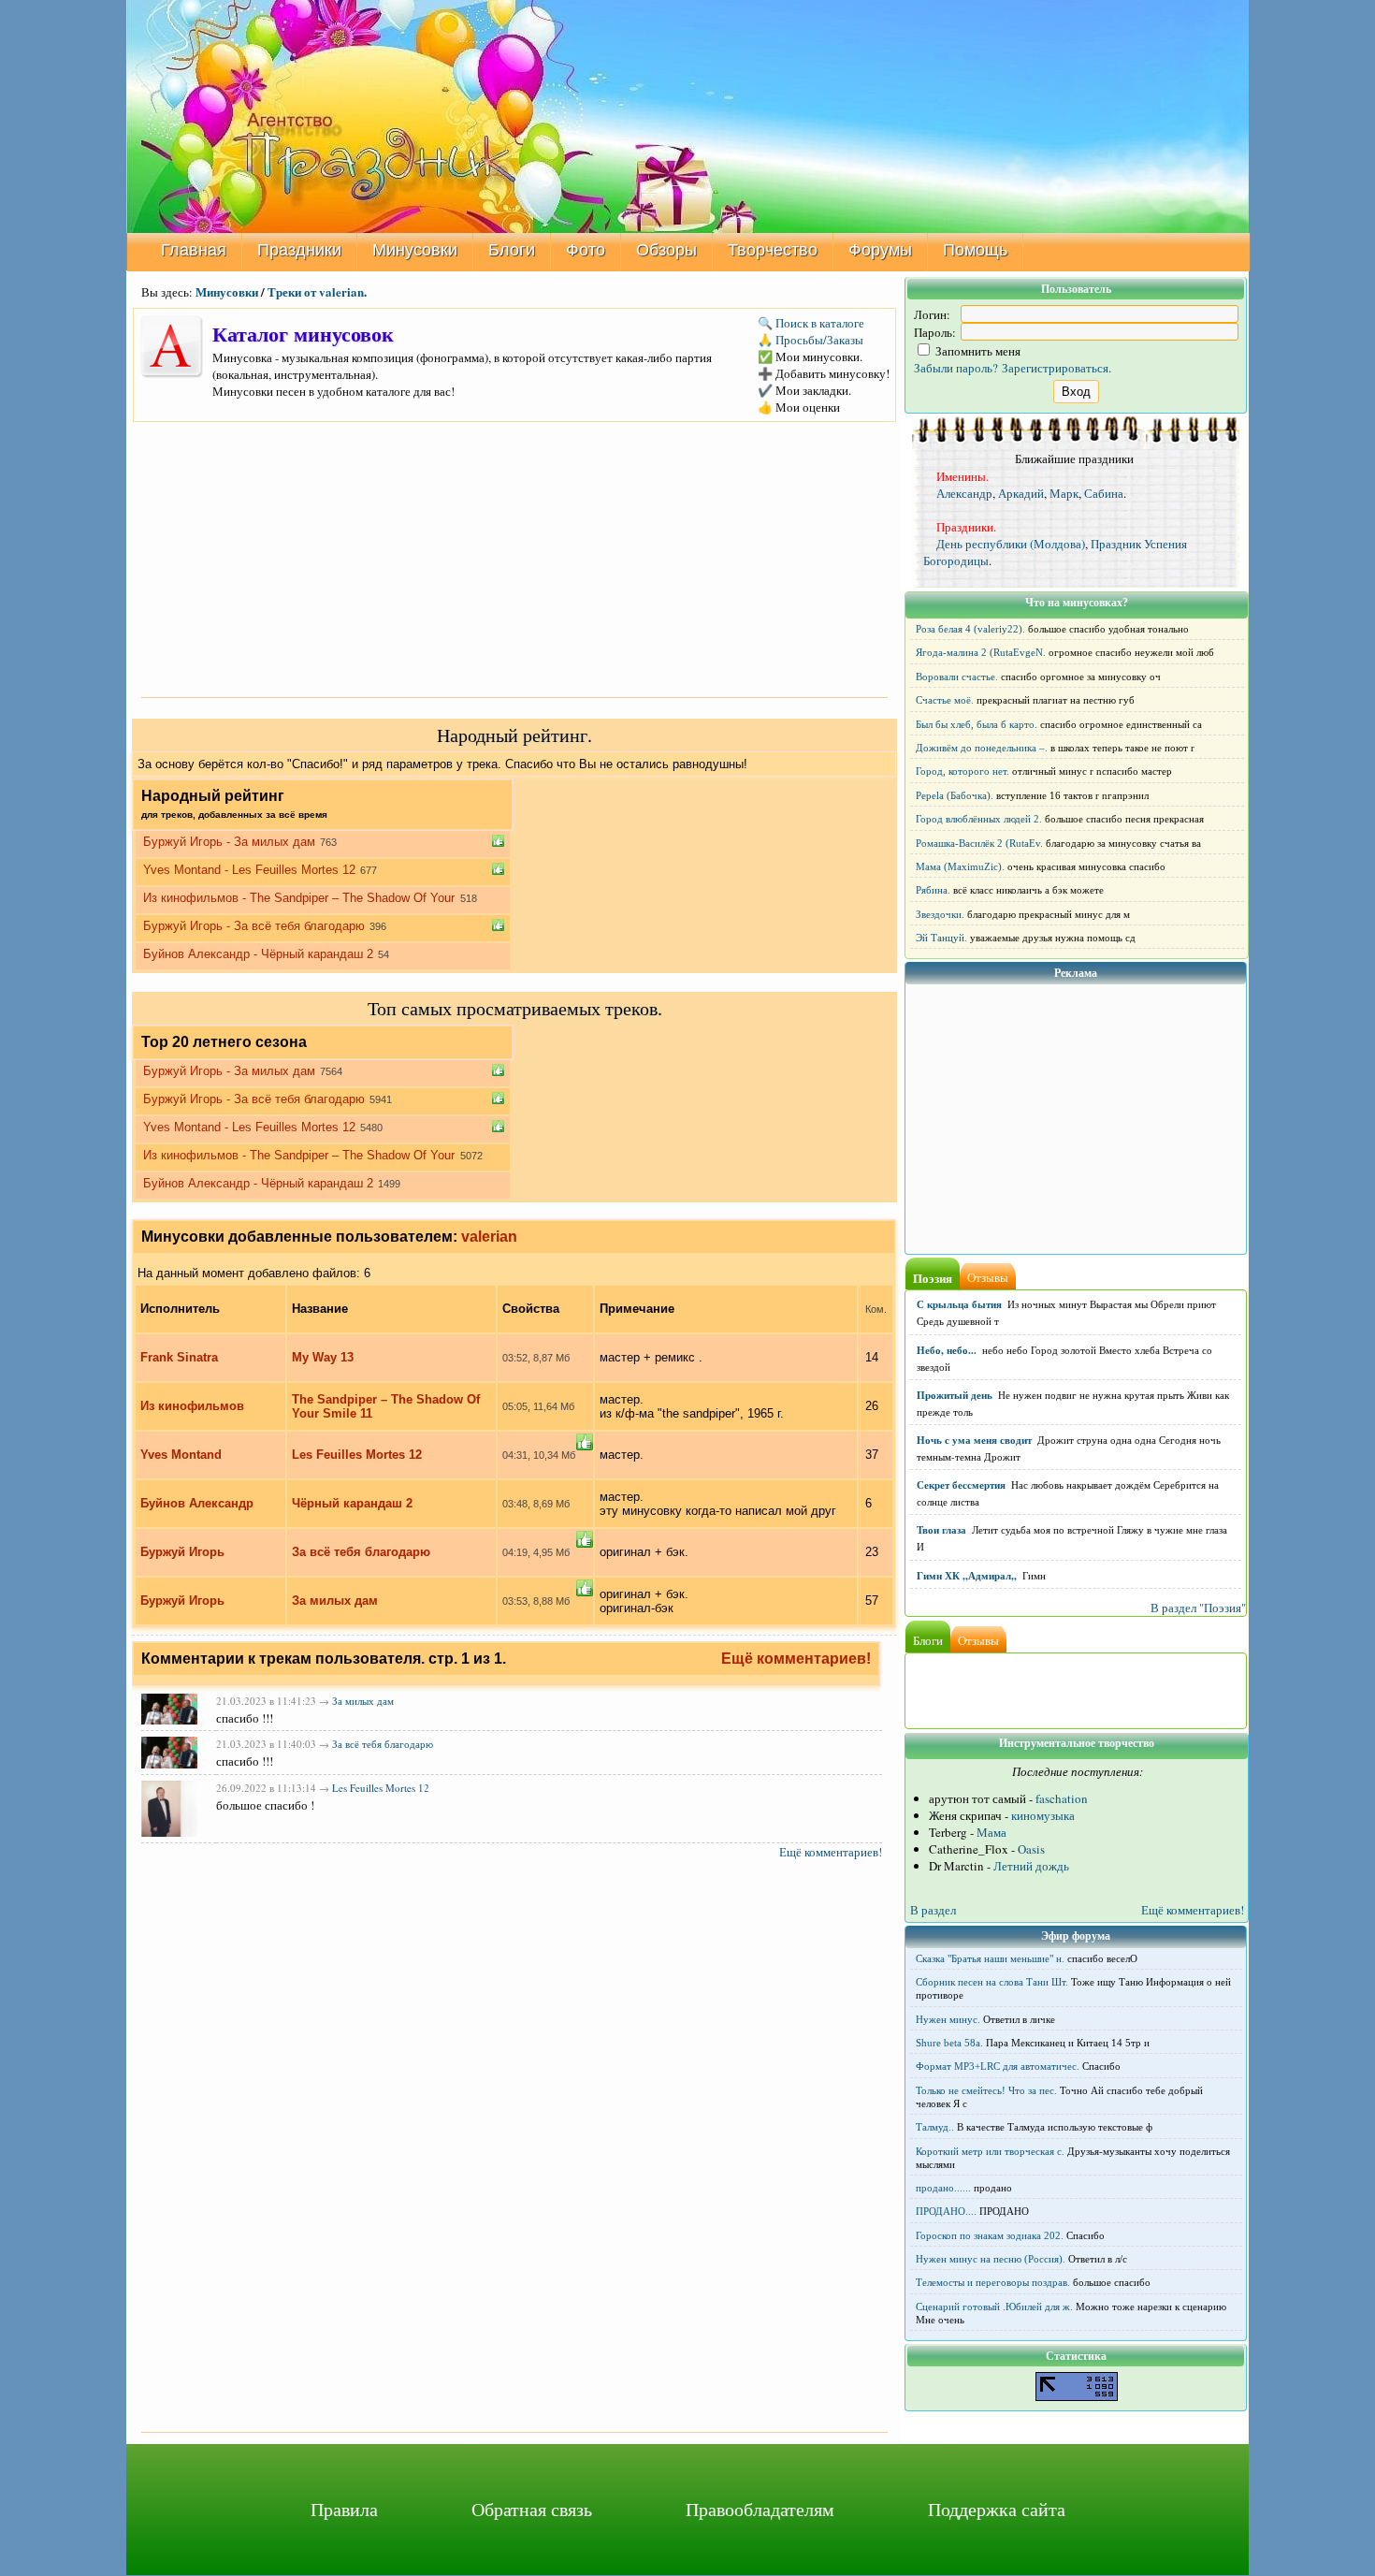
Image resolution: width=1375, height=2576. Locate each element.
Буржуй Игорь (182, 1552)
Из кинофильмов (192, 1406)
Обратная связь (532, 2509)
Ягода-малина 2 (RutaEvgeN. (981, 652)
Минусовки (415, 250)
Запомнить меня (977, 351)
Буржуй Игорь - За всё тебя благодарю (254, 926)
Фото (586, 250)
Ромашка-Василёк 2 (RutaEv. (979, 843)
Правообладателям (760, 2509)
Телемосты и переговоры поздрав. (993, 2282)
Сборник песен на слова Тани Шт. (992, 1982)
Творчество (773, 250)
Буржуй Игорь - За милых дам (229, 842)
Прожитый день (955, 1395)
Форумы (880, 250)
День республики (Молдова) (1011, 544)
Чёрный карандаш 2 (352, 1503)
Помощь (975, 250)
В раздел (933, 1910)
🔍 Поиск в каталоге (811, 323)
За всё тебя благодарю (361, 1552)
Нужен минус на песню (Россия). (991, 2259)
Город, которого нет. (962, 771)
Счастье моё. (945, 700)
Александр (964, 493)
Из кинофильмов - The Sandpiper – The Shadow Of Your (301, 898)
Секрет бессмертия (961, 1485)
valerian (489, 1237)
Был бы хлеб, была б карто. (977, 724)
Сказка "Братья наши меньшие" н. (990, 1958)
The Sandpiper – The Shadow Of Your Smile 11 (386, 1406)
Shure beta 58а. (949, 2043)
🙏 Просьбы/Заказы (811, 340)
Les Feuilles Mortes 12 (357, 1455)
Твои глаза (941, 1530)
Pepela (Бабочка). (955, 795)
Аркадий (1021, 493)
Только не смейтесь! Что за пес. (986, 2090)
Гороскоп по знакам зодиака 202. (990, 2235)
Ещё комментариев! (796, 1659)
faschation (1062, 1798)
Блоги (512, 250)
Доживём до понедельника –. (982, 748)
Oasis (1031, 1849)
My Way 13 (323, 1357)
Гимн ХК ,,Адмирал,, (967, 1576)
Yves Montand (181, 1455)
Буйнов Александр (197, 1503)
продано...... (943, 2188)
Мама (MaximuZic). (960, 866)
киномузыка (1043, 1815)
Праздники (299, 250)
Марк (1064, 493)
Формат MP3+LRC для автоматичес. (998, 2066)
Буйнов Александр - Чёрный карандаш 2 (258, 954)
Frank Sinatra (179, 1357)
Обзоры (666, 250)
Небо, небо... (947, 1350)
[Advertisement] (514, 558)
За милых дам (335, 1601)
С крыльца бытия (959, 1304)
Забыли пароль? (956, 368)
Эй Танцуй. (941, 938)
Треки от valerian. (317, 291)
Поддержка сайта (997, 2509)
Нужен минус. (948, 2019)
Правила (344, 2509)
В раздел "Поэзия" (1198, 1608)
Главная (194, 250)
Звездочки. (940, 914)
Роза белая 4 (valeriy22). (970, 629)
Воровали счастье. (957, 677)
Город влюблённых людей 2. (979, 819)
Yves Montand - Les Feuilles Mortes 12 (249, 870)
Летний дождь (1031, 1866)
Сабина (1104, 493)
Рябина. (933, 890)
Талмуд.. (935, 2127)
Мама (991, 1832)
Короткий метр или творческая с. (990, 2151)
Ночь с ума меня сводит (974, 1440)
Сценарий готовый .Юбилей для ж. (994, 2307)
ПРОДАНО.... (946, 2211)
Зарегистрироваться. (1057, 368)
